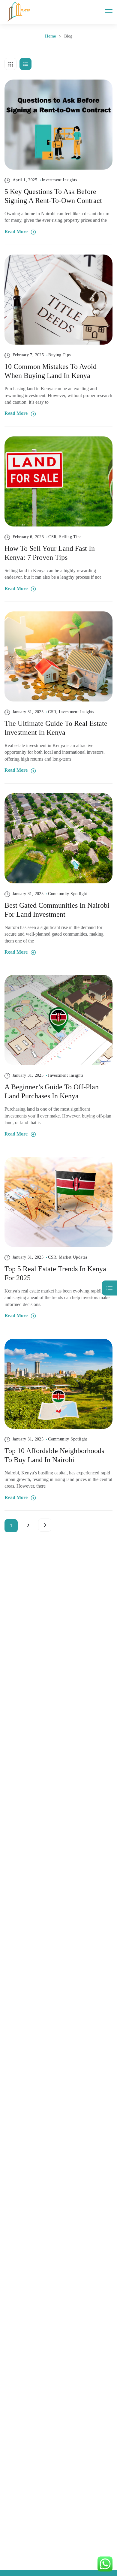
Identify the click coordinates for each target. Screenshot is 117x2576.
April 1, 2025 (24, 180)
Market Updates (73, 1257)
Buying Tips (59, 355)
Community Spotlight (68, 894)
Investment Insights (59, 180)
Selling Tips (70, 537)
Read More (17, 232)
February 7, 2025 (27, 355)
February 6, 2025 (27, 537)
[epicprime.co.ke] (19, 12)
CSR (52, 537)
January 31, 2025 (27, 712)
